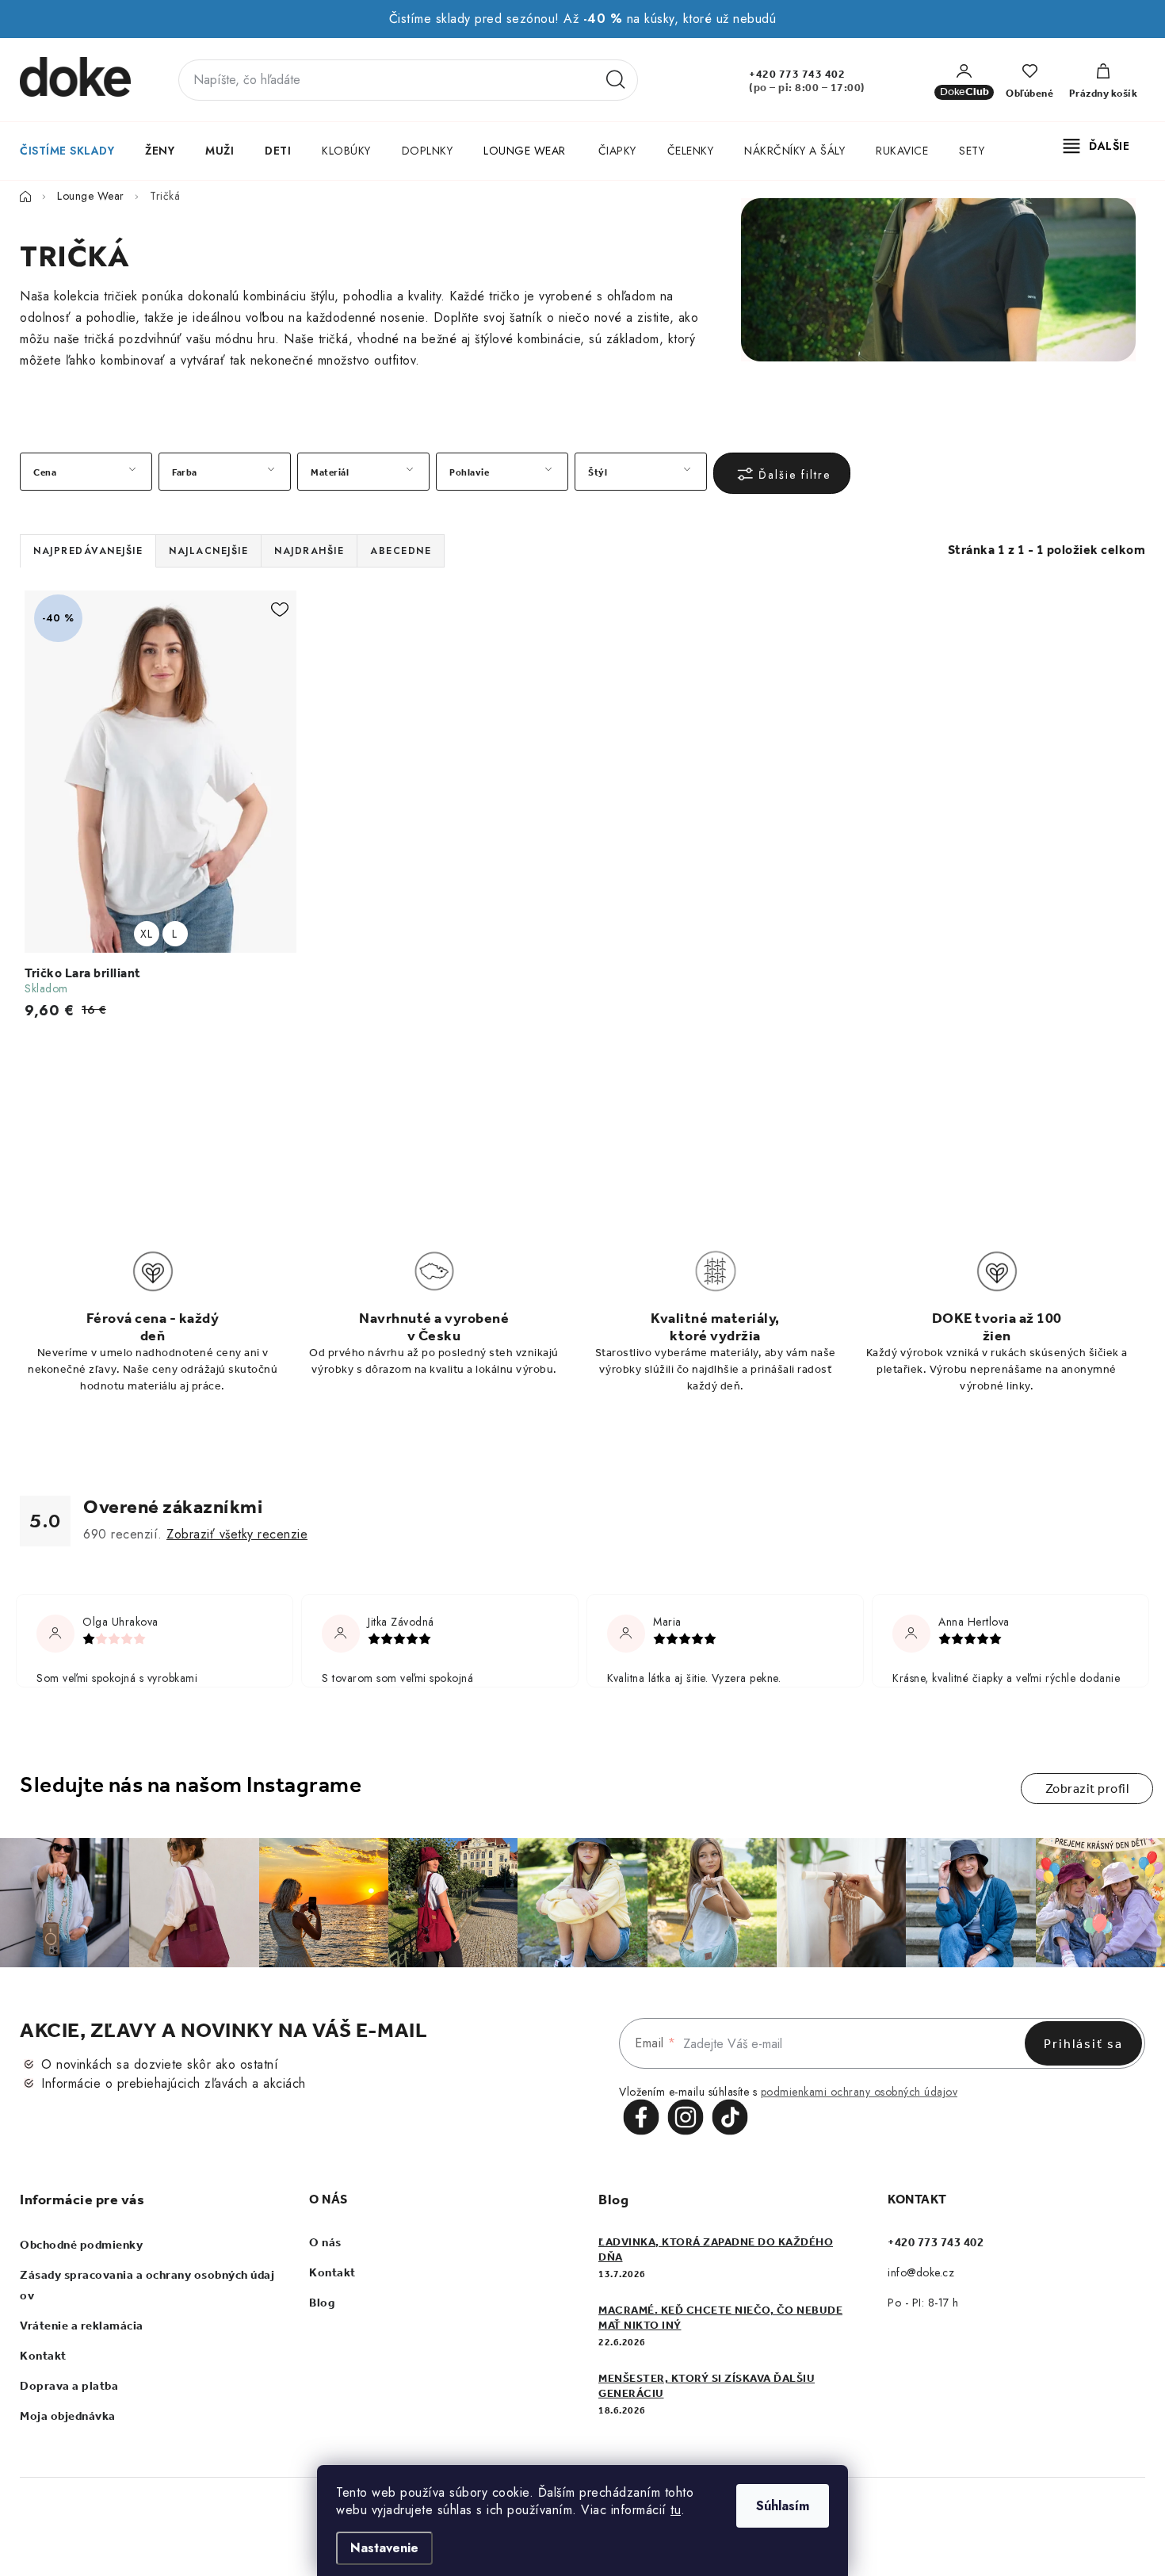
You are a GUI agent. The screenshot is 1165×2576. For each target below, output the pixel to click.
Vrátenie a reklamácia (82, 2326)
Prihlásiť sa (1083, 2044)
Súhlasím (783, 2506)
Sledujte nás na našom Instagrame (191, 1785)
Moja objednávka (68, 2416)
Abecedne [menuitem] (401, 551)
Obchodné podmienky (81, 2245)
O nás (325, 2242)
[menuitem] (66, 151)
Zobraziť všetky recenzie (237, 1534)
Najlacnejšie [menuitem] (208, 551)
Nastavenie (384, 2548)
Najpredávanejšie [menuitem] (88, 551)
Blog (322, 2303)
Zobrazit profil (1087, 1789)
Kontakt (43, 2356)
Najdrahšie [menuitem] (309, 551)
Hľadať (616, 80)
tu (676, 2510)
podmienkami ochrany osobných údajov (859, 2092)
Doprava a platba (69, 2386)
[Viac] (1097, 146)
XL (146, 934)
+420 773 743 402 (797, 74)
